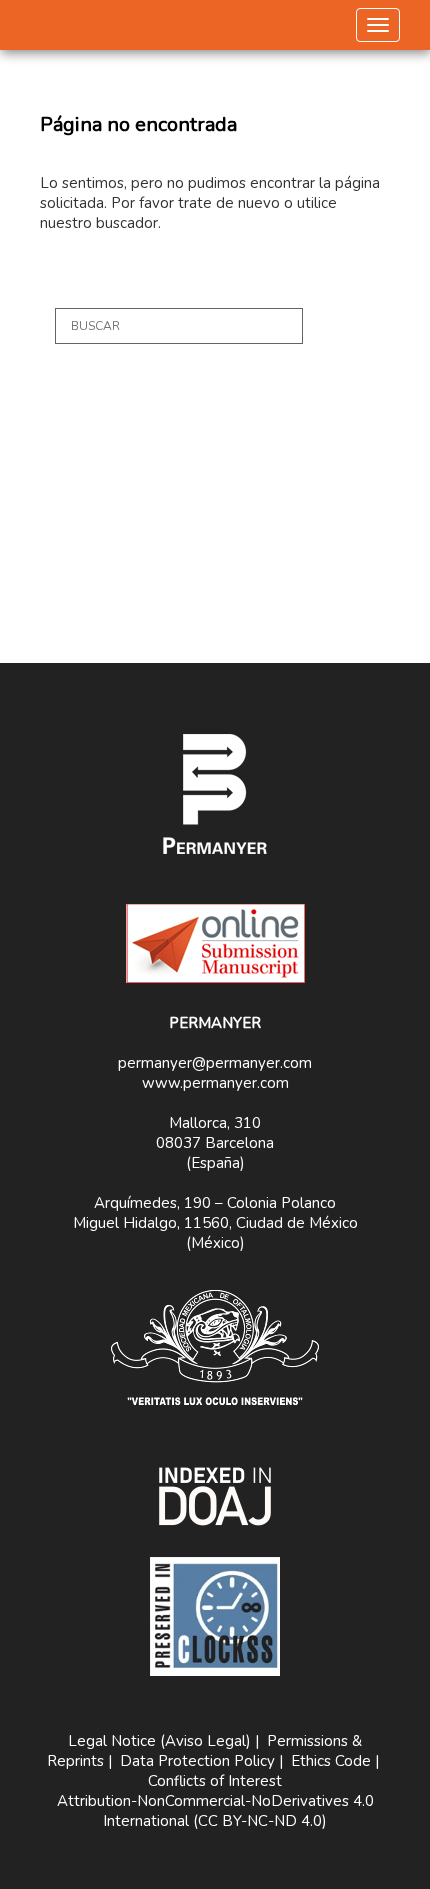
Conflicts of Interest (215, 1781)
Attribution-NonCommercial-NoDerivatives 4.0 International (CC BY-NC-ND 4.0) (215, 1811)
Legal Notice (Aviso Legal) (159, 1741)
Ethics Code (331, 1761)
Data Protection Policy (197, 1761)
